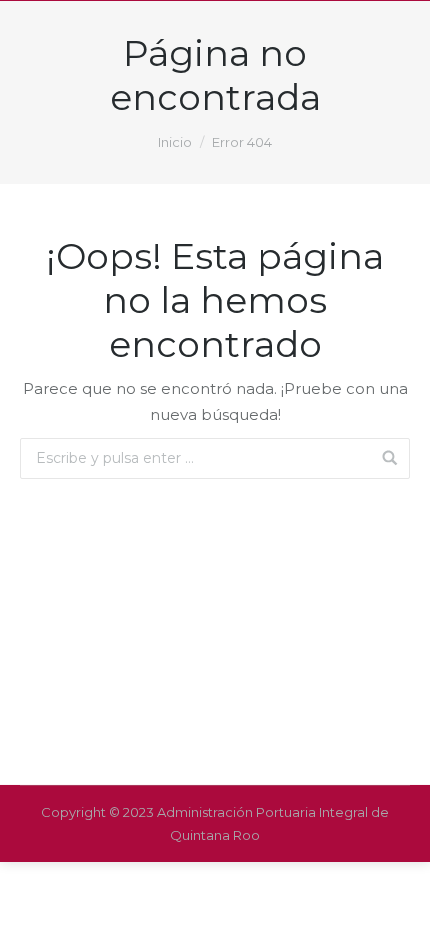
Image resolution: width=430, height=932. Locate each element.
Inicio (175, 142)
